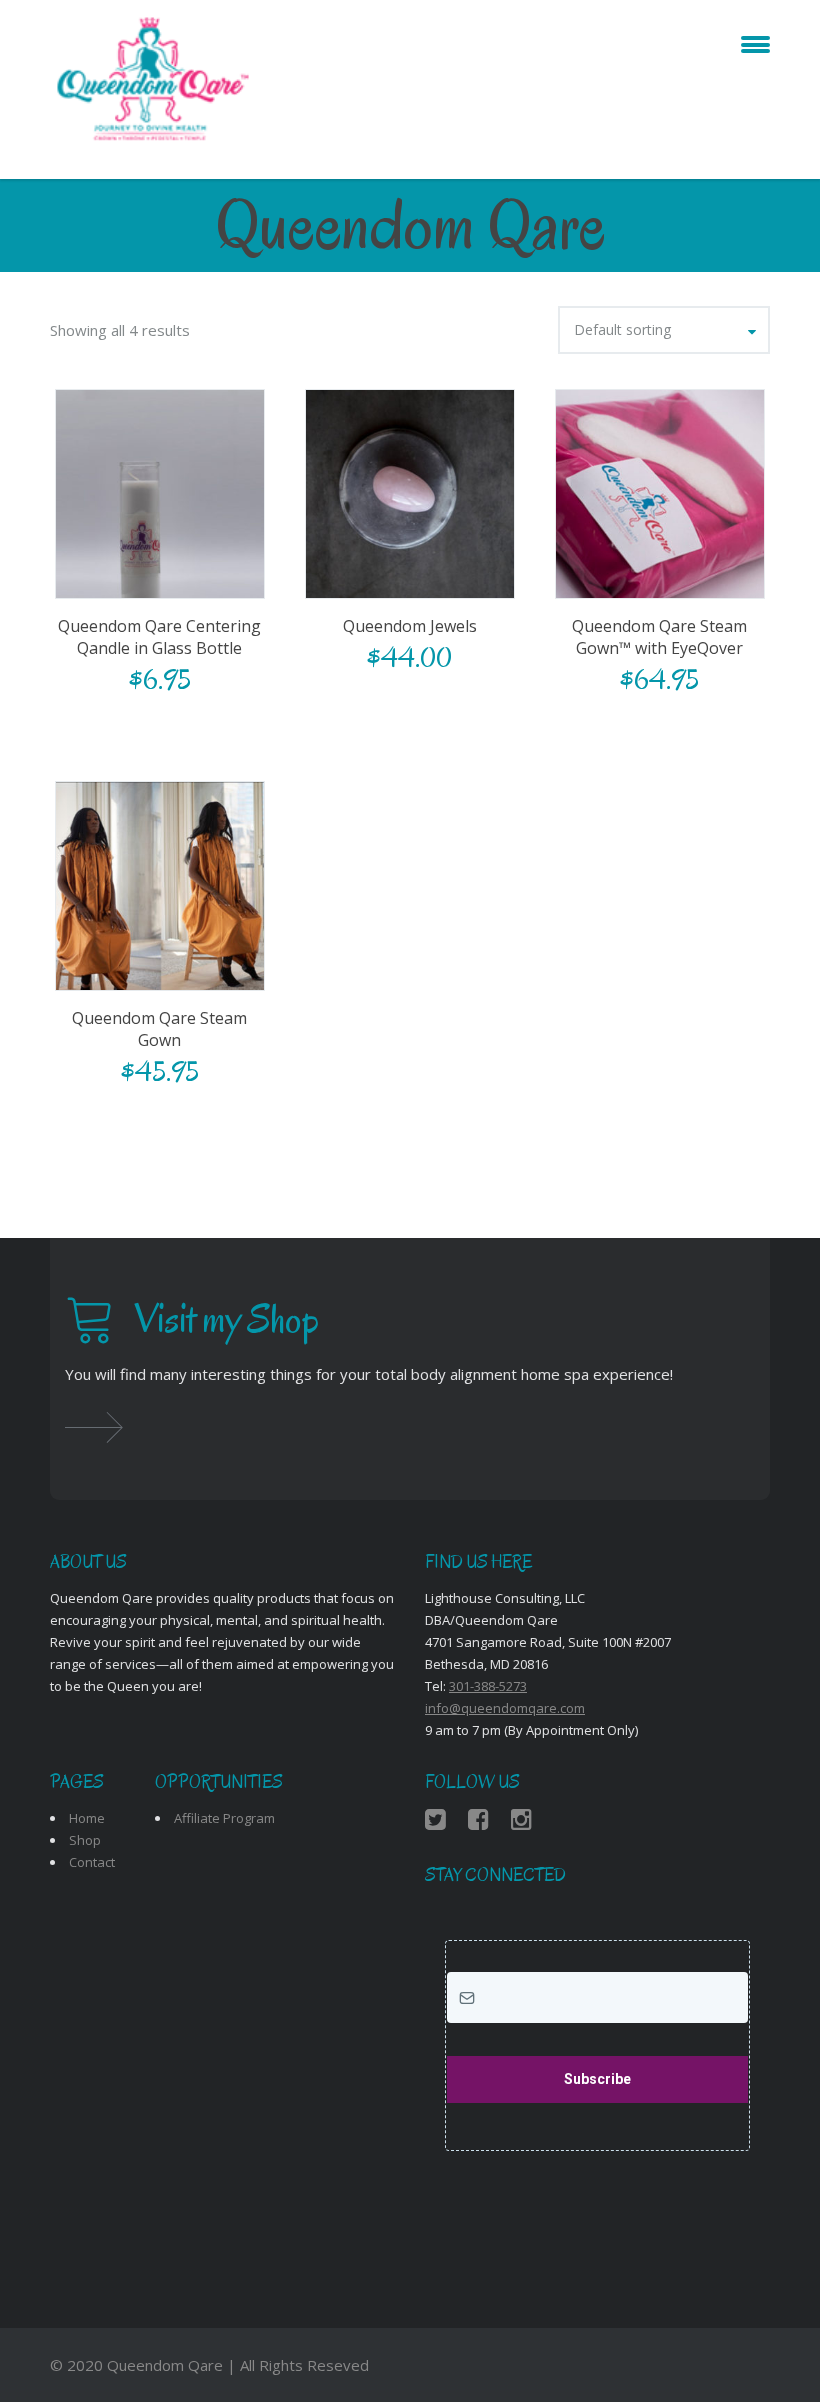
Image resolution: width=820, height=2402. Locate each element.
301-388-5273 (488, 1686)
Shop (85, 1840)
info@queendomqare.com (505, 1708)
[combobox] (664, 330)
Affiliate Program (224, 1818)
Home (87, 1818)
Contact (92, 1862)
